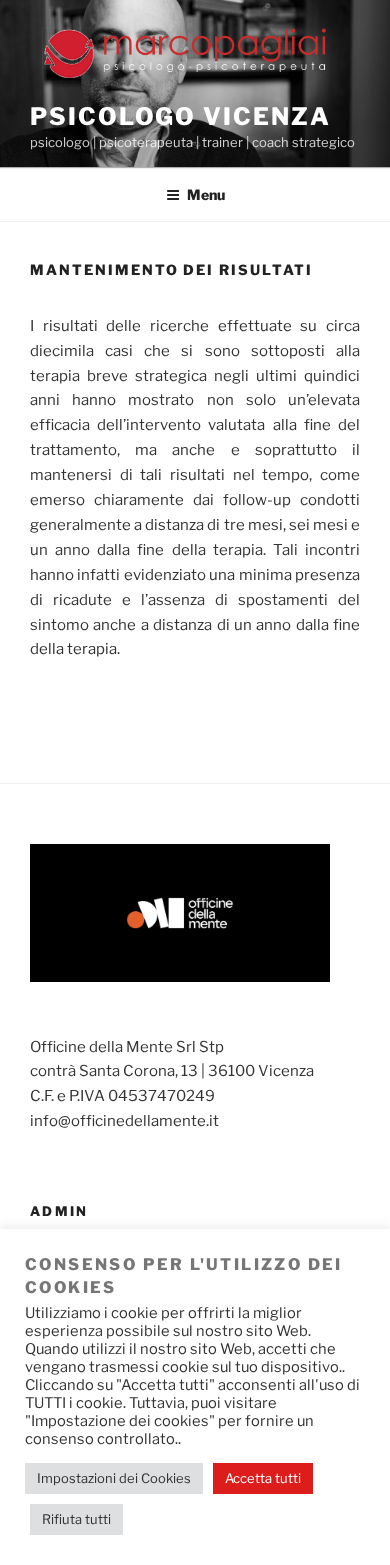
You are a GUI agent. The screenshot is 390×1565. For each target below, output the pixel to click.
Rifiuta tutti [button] (76, 1519)
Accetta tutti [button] (263, 1478)
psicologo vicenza (180, 116)
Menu (206, 194)
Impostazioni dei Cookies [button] (114, 1478)
